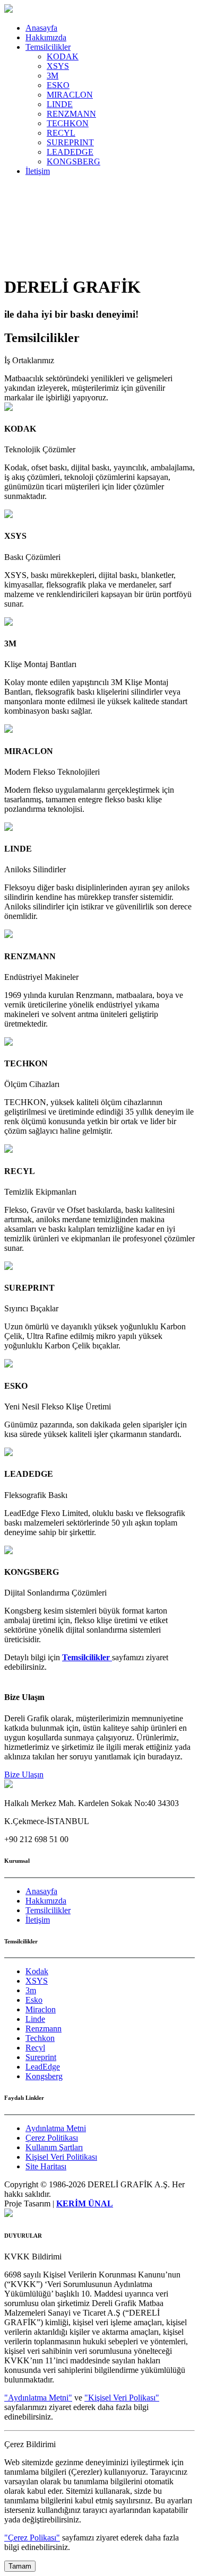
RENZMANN (71, 114)
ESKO (58, 85)
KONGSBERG (73, 161)
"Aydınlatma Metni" (38, 2398)
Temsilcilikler (48, 47)
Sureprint (41, 2057)
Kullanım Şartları (54, 2147)
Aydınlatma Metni (56, 2128)
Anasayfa (41, 28)
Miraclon (41, 2009)
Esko (34, 2000)
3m (31, 1990)
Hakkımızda (46, 37)
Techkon (40, 2038)
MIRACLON (70, 95)
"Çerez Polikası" (32, 2538)
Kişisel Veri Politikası (61, 2157)
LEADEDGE (70, 152)
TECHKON (68, 123)
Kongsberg (44, 2076)
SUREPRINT (70, 142)
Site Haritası (46, 2166)
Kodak (37, 1971)
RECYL (61, 133)
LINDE (60, 104)
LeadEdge (43, 2067)
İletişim (38, 171)
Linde (35, 2019)
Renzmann (44, 2029)
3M (53, 76)
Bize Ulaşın (24, 1775)
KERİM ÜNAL (85, 2203)
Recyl (35, 2048)
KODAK (63, 56)
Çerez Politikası (52, 2138)
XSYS (58, 66)
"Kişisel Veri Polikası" (122, 2398)
